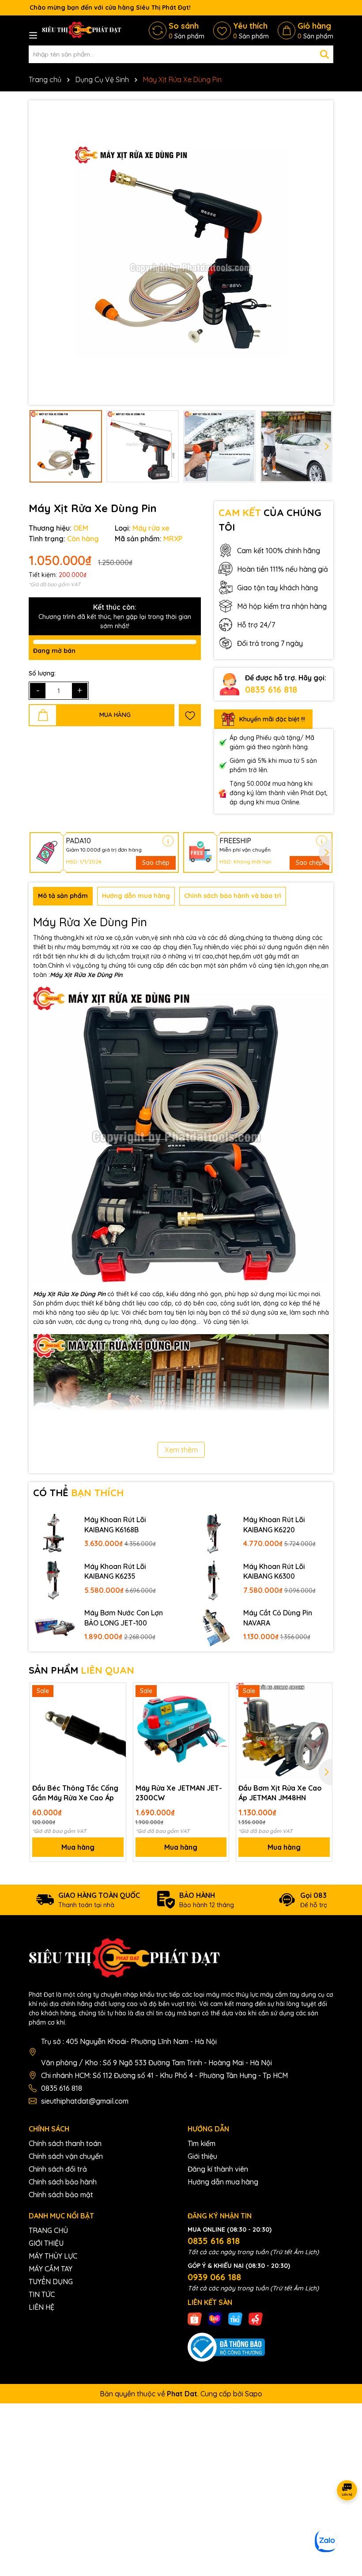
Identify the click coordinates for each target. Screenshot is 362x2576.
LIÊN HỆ (41, 2307)
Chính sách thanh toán (65, 2143)
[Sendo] (256, 2318)
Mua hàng (78, 1847)
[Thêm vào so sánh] (116, 1708)
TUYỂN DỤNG (51, 2282)
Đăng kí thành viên (218, 2169)
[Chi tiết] (168, 841)
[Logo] (82, 30)
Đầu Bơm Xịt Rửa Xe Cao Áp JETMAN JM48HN (280, 1793)
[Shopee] (195, 2318)
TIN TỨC (42, 2294)
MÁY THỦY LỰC (53, 2256)
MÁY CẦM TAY (51, 2269)
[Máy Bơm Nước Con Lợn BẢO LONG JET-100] (54, 1626)
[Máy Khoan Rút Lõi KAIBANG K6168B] (54, 1533)
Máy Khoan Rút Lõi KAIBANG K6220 (274, 1524)
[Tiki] (235, 2318)
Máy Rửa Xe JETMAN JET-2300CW (179, 1793)
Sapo (254, 2394)
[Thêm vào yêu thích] (190, 715)
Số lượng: (42, 673)
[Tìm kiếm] (324, 54)
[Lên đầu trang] (344, 2523)
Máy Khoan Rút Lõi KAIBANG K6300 (274, 1571)
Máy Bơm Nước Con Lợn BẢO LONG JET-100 (124, 1618)
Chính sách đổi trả (58, 2169)
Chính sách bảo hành (63, 2182)
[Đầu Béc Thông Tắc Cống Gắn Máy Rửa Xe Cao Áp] (78, 1731)
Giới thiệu (202, 2156)
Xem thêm (181, 1450)
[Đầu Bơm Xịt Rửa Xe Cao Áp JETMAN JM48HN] (284, 1731)
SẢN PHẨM (81, 1670)
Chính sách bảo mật (61, 2195)
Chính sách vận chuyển (66, 2156)
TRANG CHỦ (48, 2230)
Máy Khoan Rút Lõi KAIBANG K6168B (115, 1524)
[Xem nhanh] (116, 1724)
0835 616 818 (271, 689)
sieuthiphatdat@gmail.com (85, 2101)
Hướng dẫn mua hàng (223, 2182)
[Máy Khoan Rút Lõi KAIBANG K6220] (213, 1533)
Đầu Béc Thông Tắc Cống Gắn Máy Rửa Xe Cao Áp (75, 1793)
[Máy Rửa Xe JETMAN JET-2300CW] (181, 1731)
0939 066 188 (214, 2277)
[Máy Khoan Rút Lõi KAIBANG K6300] (213, 1580)
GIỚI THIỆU (46, 2243)
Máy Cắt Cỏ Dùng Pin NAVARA (278, 1618)
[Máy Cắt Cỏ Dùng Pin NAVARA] (213, 1626)
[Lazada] (215, 2318)
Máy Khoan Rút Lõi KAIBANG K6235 (115, 1571)
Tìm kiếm (202, 2143)
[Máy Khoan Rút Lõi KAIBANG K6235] (54, 1580)
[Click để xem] (181, 253)
